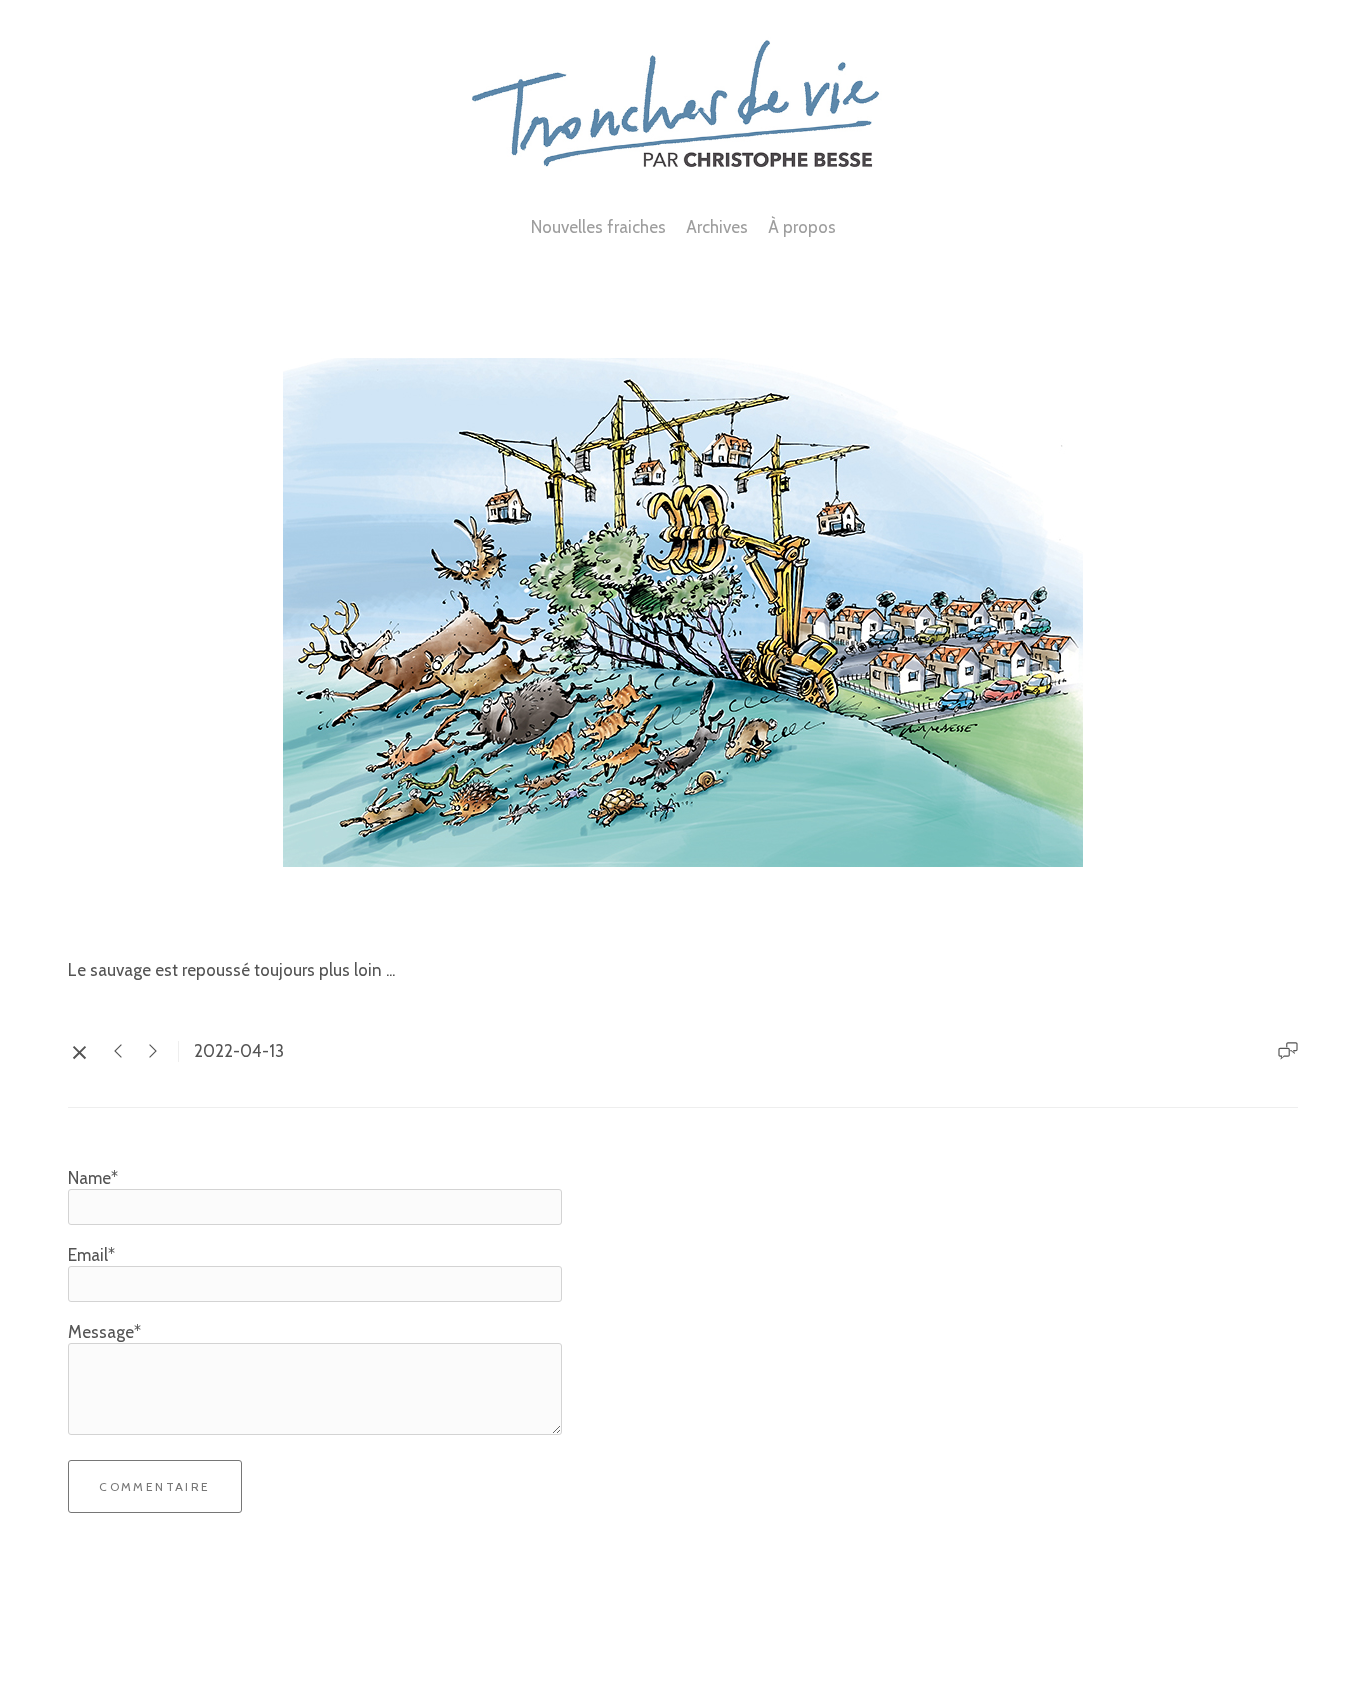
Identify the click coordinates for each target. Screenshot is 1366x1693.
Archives (717, 227)
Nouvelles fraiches (598, 227)
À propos (802, 227)
